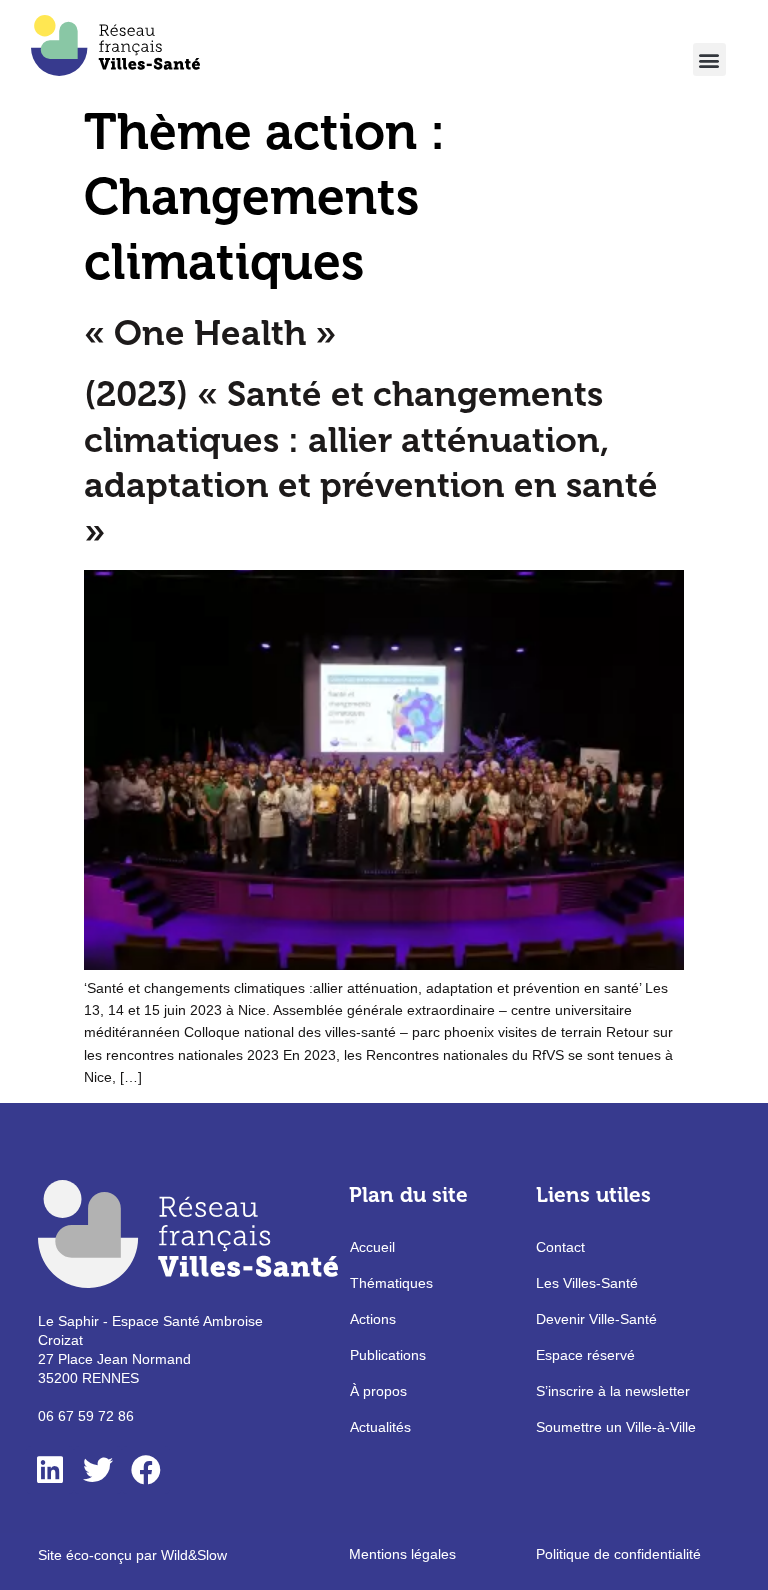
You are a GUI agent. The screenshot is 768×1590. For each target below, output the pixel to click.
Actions (373, 1319)
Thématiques (391, 1283)
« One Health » (210, 333)
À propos (378, 1391)
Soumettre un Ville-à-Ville (616, 1427)
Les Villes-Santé (587, 1283)
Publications (388, 1355)
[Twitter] (98, 1470)
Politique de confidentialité (618, 1554)
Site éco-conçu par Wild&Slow (132, 1555)
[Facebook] (146, 1470)
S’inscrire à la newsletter (613, 1391)
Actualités (380, 1427)
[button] (709, 59)
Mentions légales (402, 1554)
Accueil (372, 1247)
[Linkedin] (50, 1470)
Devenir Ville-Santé (596, 1319)
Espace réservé (585, 1355)
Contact (560, 1247)
